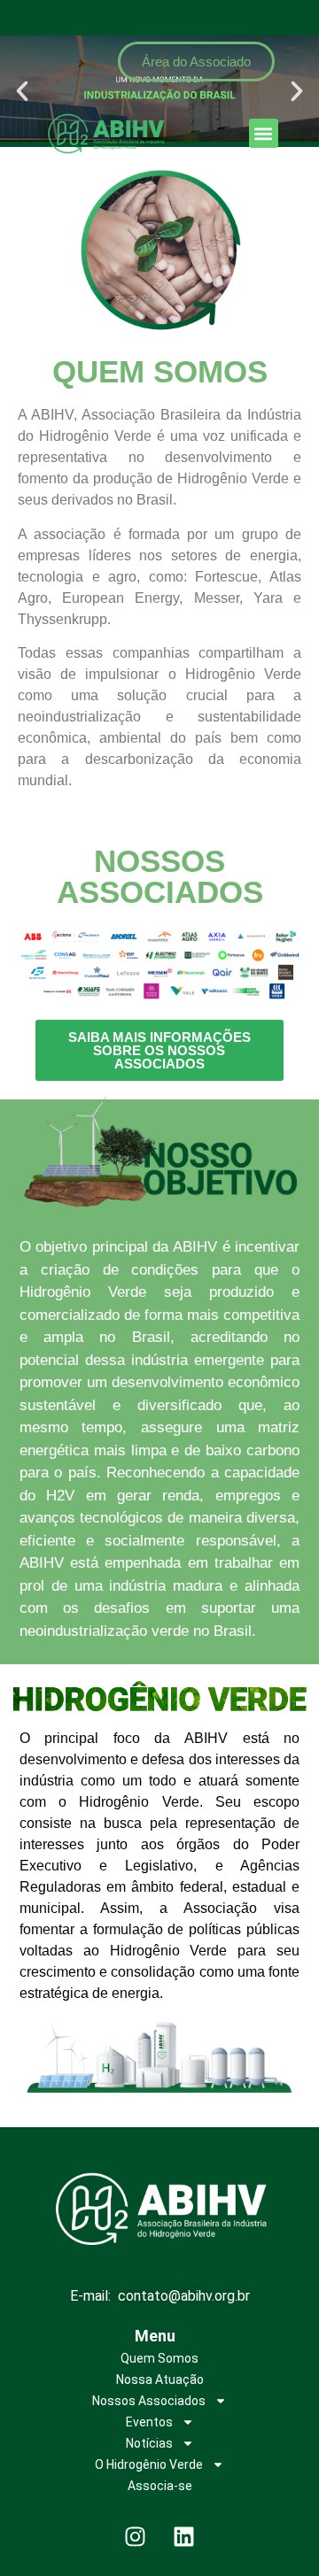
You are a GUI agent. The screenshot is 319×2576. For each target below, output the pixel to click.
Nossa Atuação (160, 2379)
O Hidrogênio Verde (149, 2464)
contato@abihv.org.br (184, 2296)
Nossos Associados (149, 2401)
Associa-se (160, 2486)
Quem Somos (159, 2358)
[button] (264, 133)
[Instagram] (136, 2536)
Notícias (149, 2443)
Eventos (149, 2422)
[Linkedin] (184, 2536)
